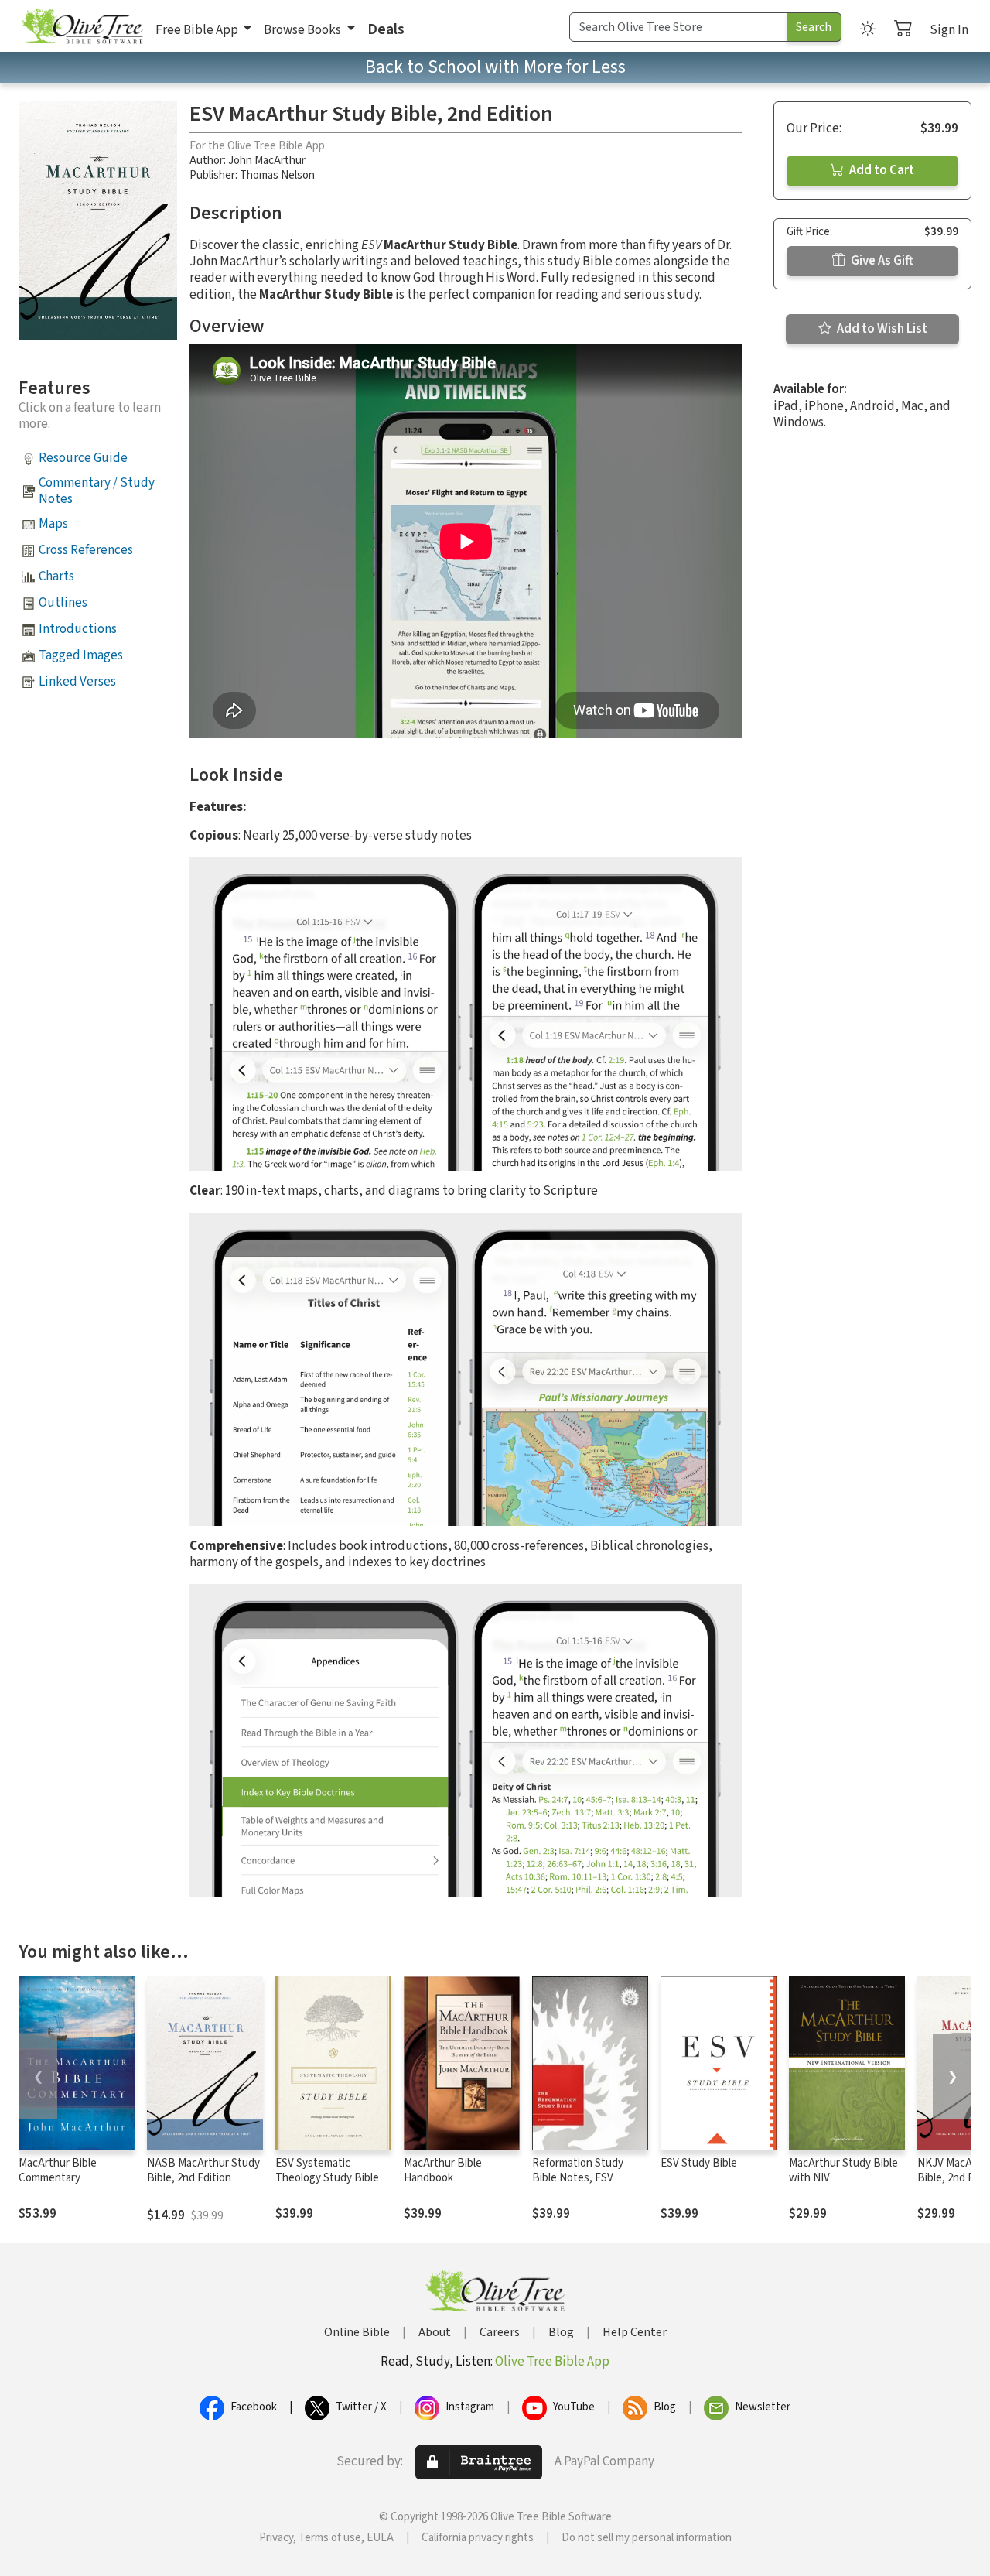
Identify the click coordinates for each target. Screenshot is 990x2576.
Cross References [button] (86, 550)
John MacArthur (267, 161)
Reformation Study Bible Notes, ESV (578, 2171)
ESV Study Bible (699, 2163)
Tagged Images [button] (81, 655)
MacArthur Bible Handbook (443, 2171)
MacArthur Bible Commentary (58, 2171)
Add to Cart (881, 170)
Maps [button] (53, 524)
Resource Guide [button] (83, 458)
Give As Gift (881, 261)
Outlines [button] (63, 603)
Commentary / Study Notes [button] (97, 491)
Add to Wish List (881, 329)
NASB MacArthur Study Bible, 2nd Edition (203, 2171)
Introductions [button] (78, 629)
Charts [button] (56, 576)
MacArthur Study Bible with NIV (843, 2171)
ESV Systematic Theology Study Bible (327, 2171)
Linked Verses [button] (77, 682)
